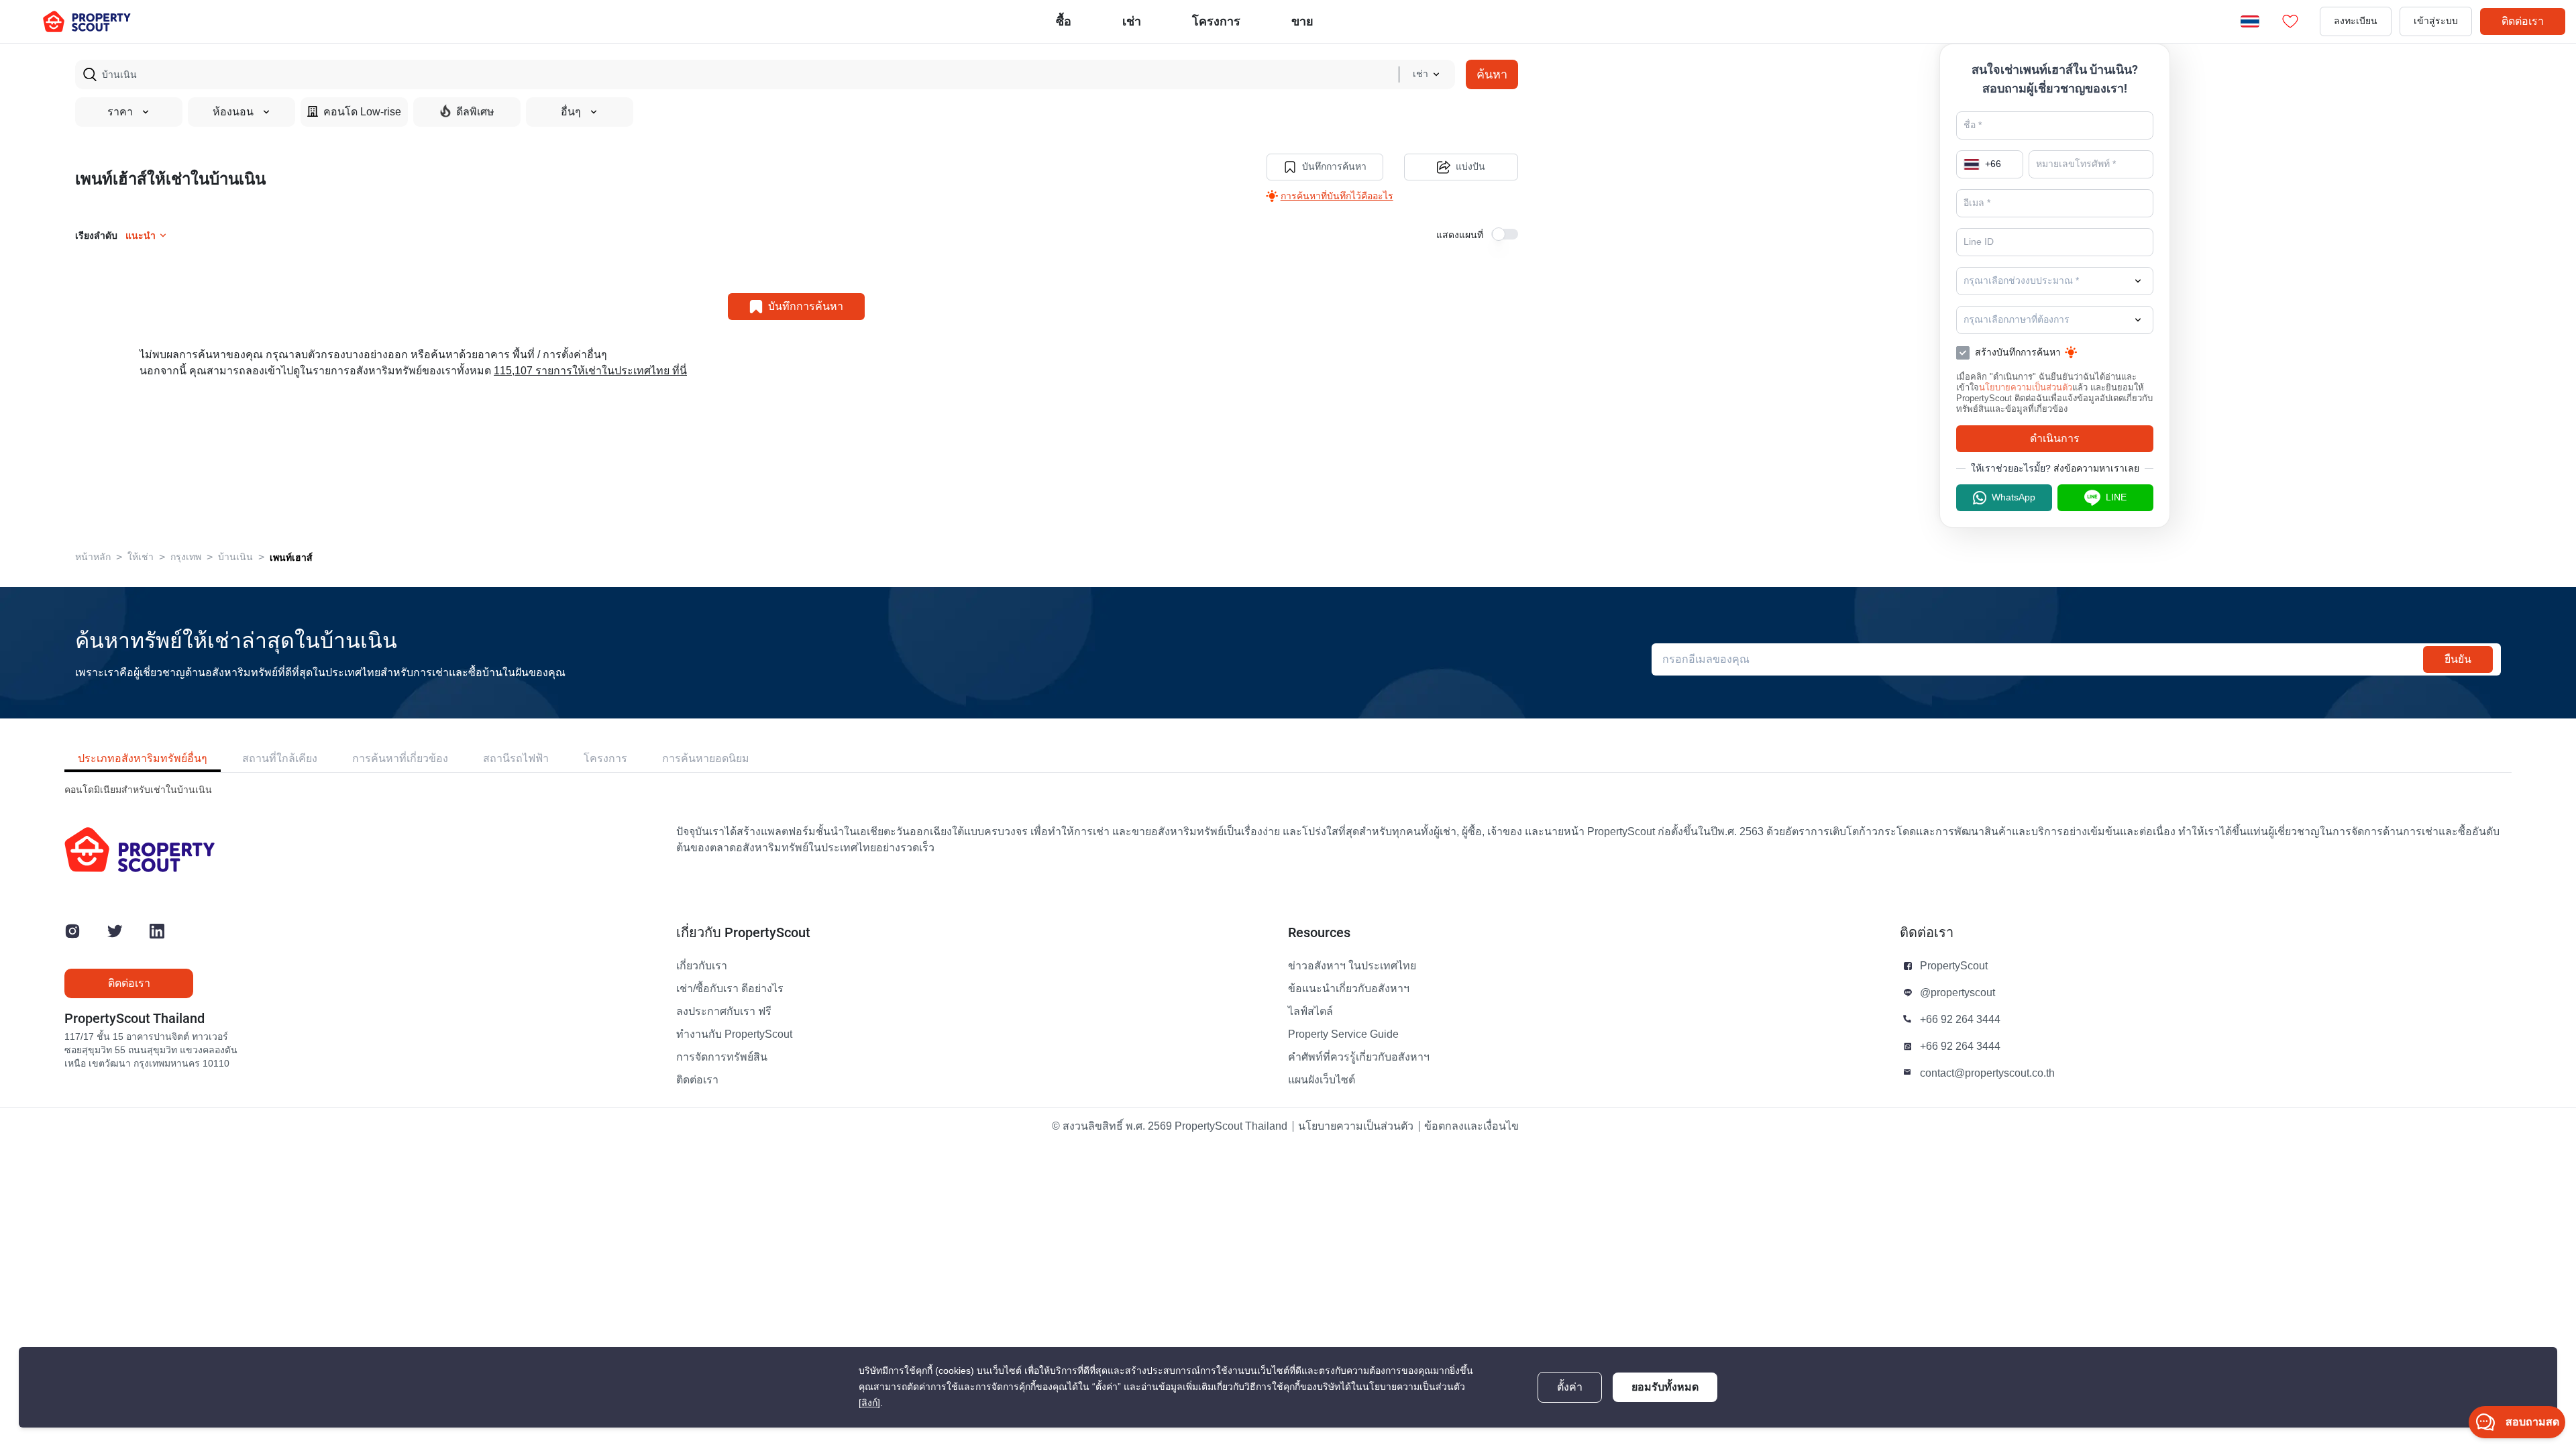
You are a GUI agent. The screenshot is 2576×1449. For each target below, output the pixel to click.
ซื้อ (1064, 21)
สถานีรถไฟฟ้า (516, 758)
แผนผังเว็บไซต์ (1322, 1080)
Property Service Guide (1343, 1034)
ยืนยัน (2458, 659)
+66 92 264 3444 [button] (1960, 1020)
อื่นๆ (571, 112)
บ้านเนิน (235, 557)
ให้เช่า (141, 557)
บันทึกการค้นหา (1334, 167)
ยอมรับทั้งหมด (1665, 1387)
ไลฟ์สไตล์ (1310, 1012)
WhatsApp (2014, 497)
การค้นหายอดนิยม (706, 758)
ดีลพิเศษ (475, 112)
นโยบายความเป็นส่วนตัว (2026, 387)
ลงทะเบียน (2356, 21)
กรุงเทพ (186, 557)
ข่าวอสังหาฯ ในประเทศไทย (1352, 966)
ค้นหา (1492, 74)
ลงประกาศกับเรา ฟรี (724, 1012)
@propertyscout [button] (1957, 993)
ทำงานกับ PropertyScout (734, 1034)
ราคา (120, 112)
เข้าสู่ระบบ (2436, 21)
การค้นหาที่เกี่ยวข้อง (400, 758)
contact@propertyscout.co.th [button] (1987, 1073)
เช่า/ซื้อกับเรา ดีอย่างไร (730, 989)
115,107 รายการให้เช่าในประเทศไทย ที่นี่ (590, 371)
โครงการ (605, 758)
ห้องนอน (233, 112)
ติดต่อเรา (2523, 21)
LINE (2116, 497)
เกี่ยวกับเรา (702, 966)
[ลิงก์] (869, 1403)
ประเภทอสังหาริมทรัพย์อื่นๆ (143, 758)
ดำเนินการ (2055, 438)
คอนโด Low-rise (362, 112)
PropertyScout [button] (1954, 966)
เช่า (1132, 21)
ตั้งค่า (1570, 1387)
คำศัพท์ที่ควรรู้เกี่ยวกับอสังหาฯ (1359, 1057)
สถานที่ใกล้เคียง (280, 758)
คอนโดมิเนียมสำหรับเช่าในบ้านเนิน (138, 790)
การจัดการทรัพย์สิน (722, 1057)
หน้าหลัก (93, 557)
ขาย (1302, 21)
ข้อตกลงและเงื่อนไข (1471, 1126)
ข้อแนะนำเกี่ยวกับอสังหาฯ (1349, 989)
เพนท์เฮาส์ (291, 557)
